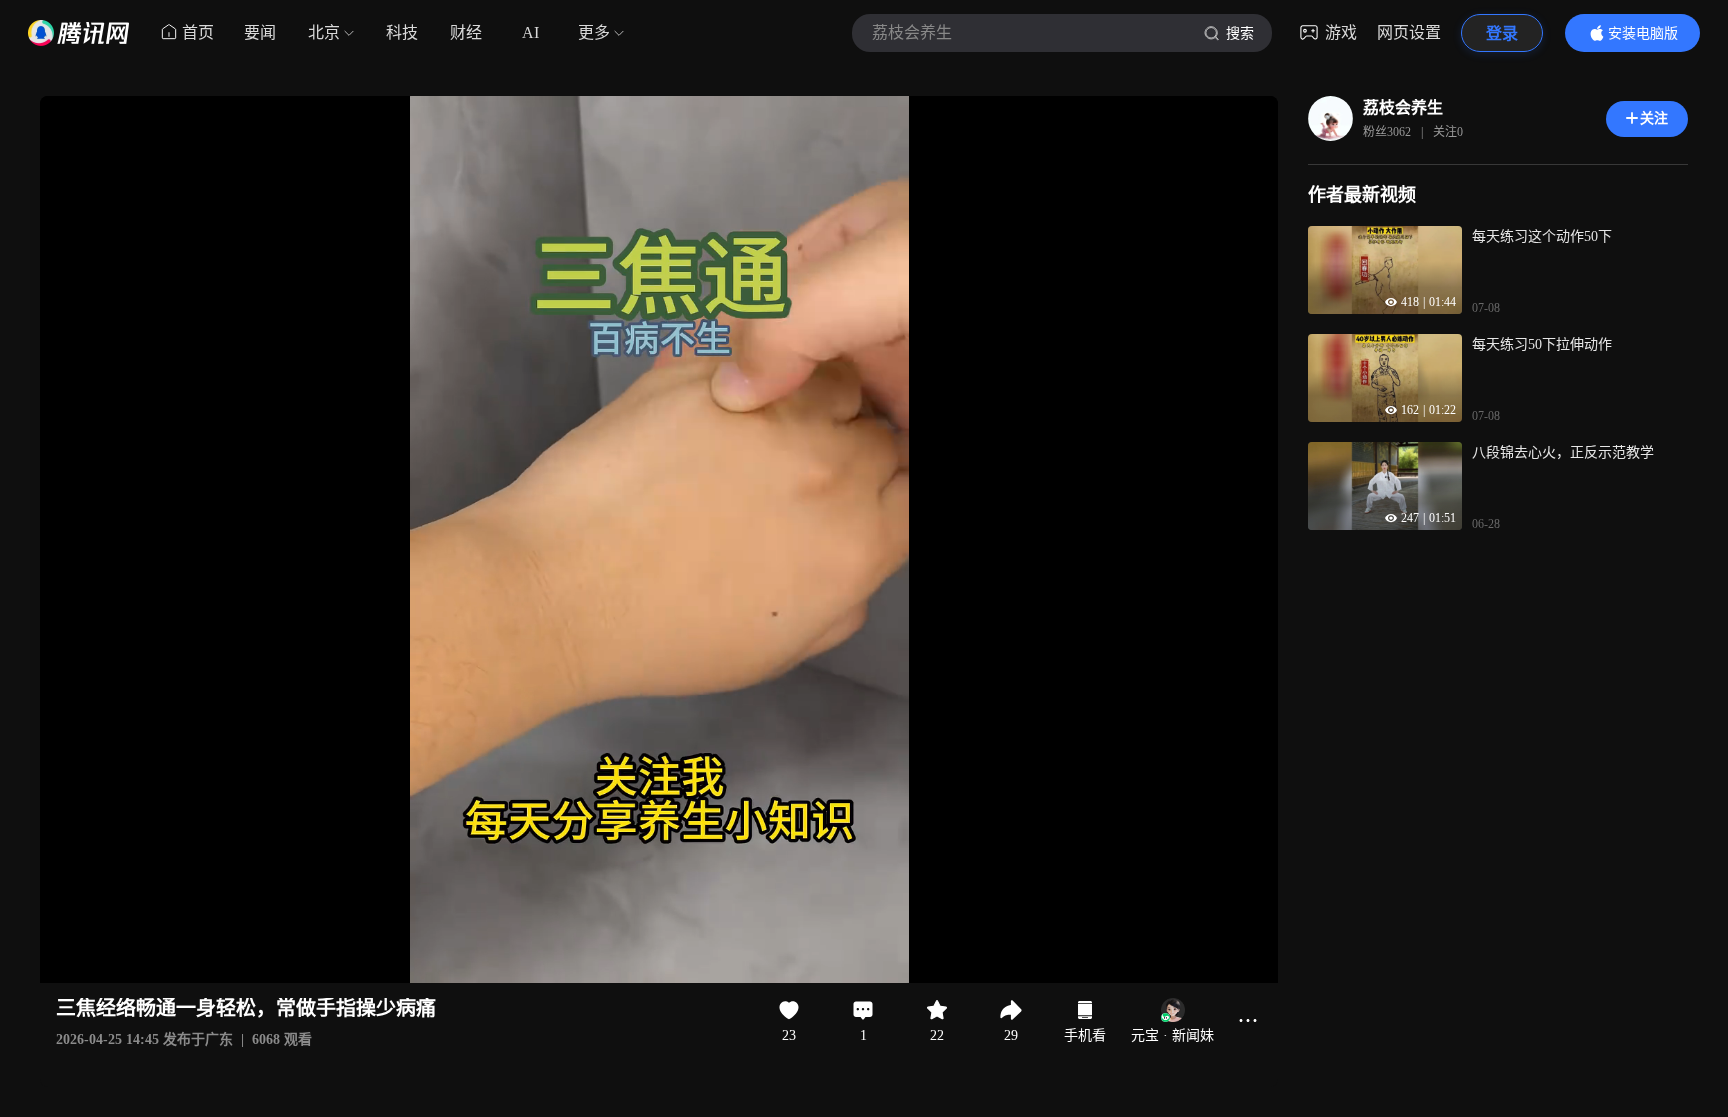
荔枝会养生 (1403, 107)
